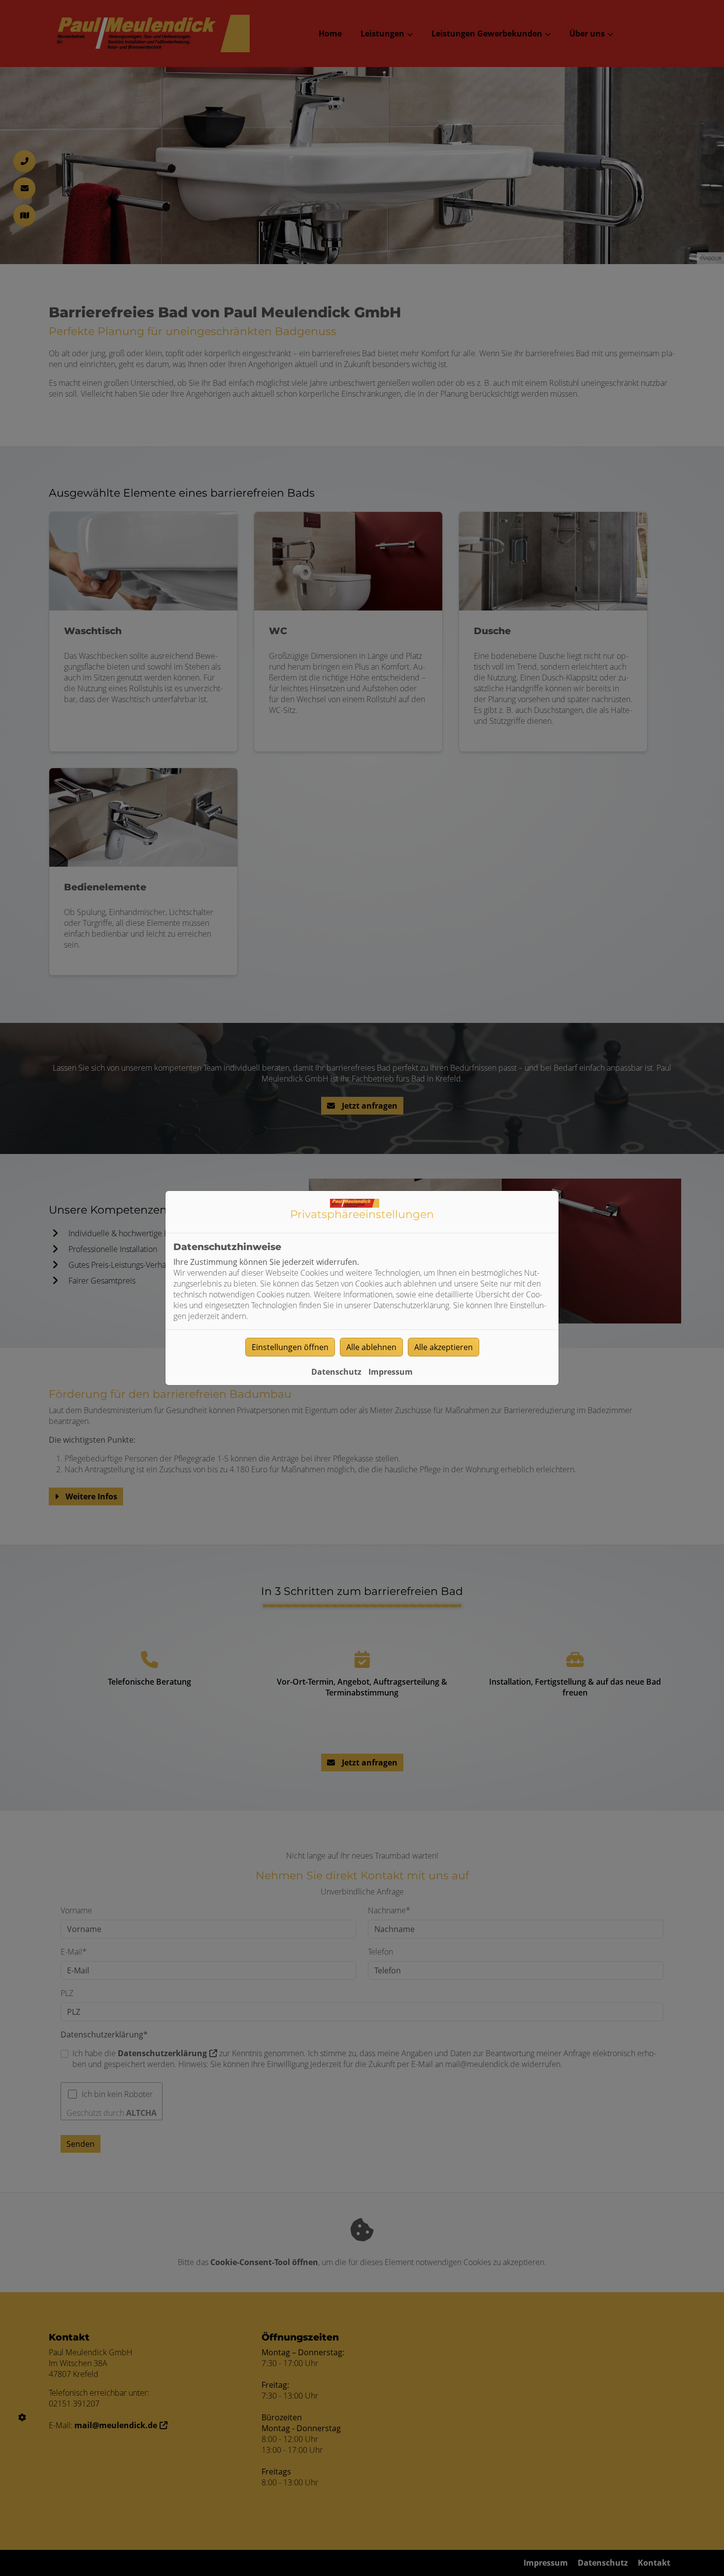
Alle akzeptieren (444, 1347)
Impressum (391, 1372)
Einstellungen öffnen (290, 1347)
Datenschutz (336, 1372)
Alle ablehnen (371, 1347)
